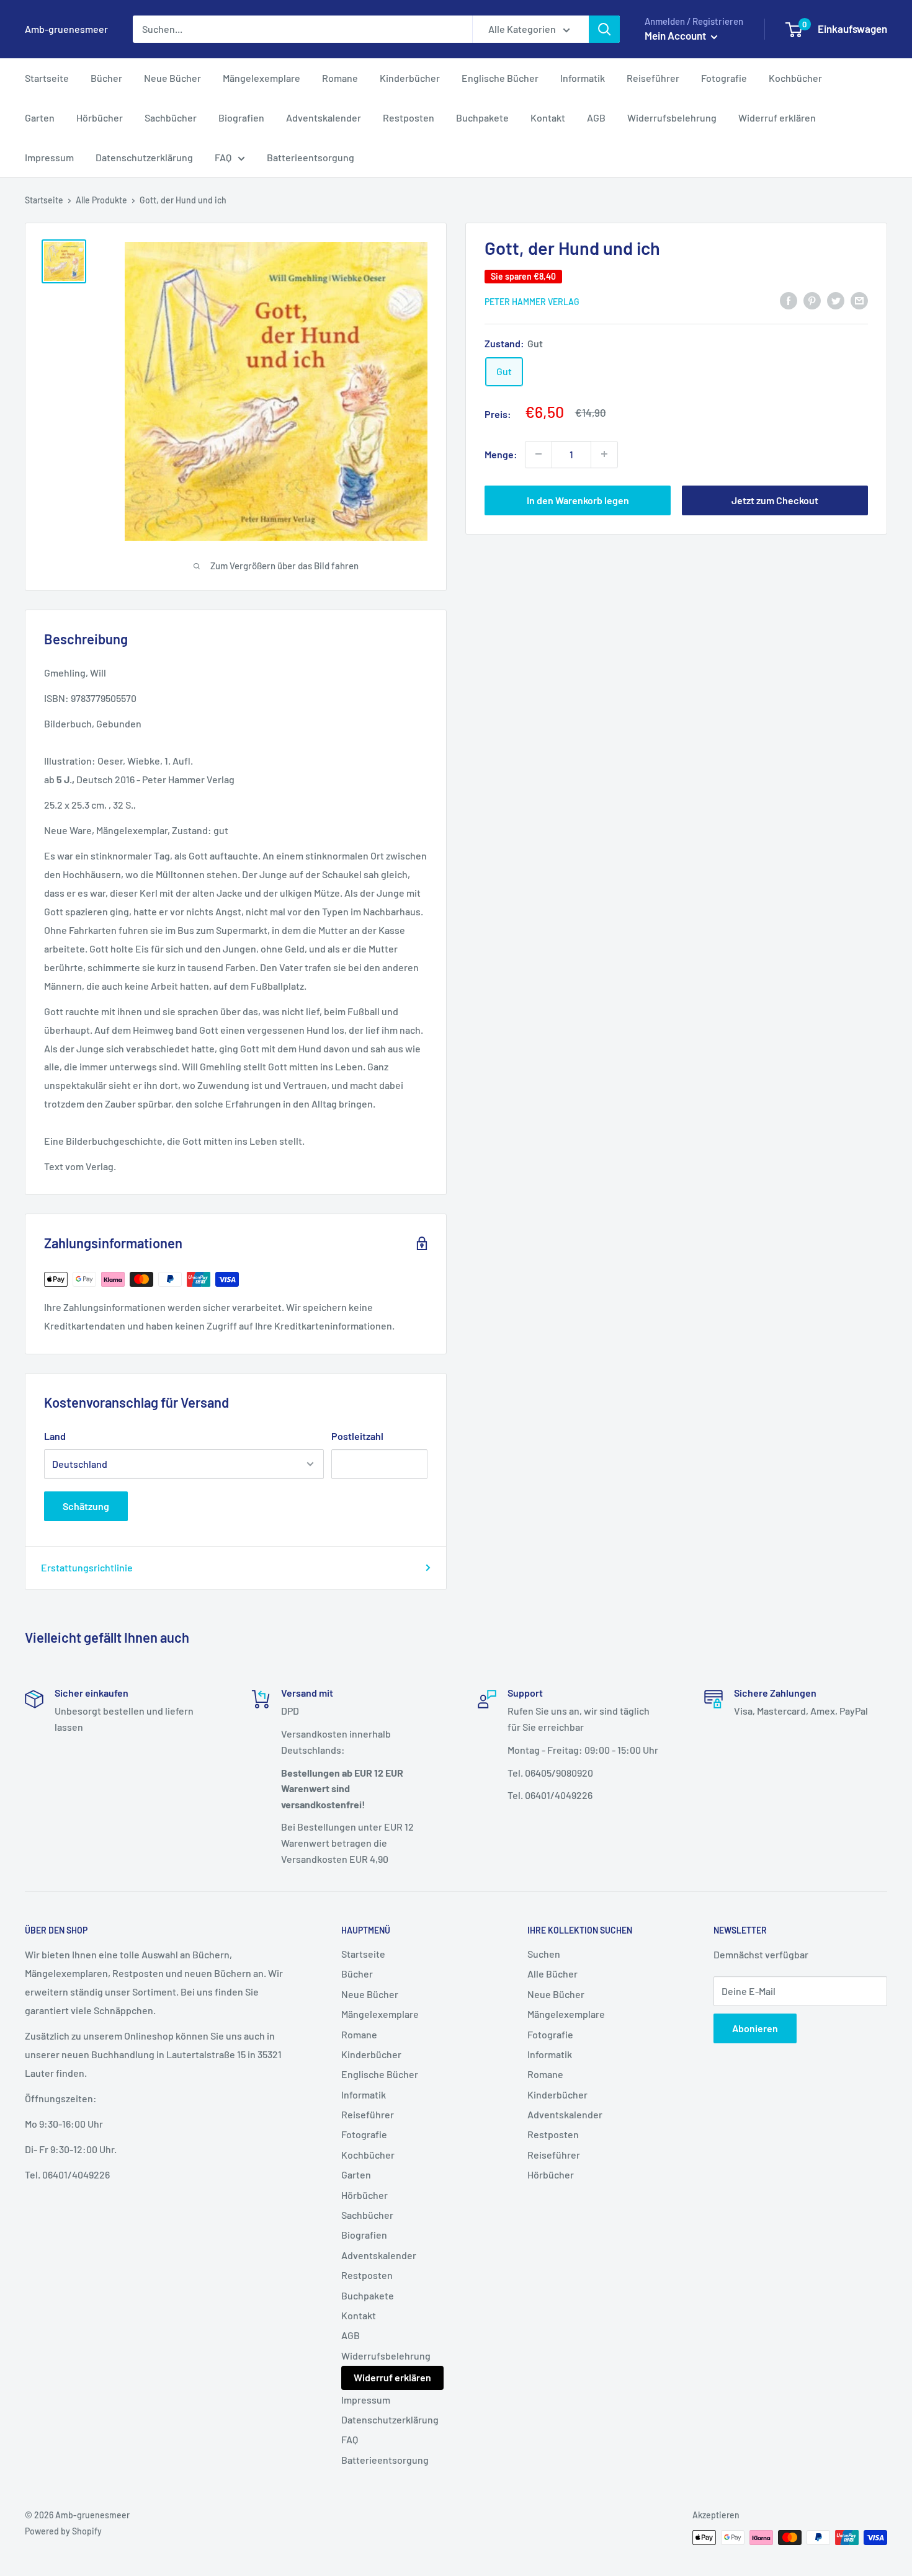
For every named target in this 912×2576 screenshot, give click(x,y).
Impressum (49, 157)
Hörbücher (100, 118)
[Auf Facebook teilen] (789, 300)
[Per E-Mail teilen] (859, 300)
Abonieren (755, 2028)
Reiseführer (653, 78)
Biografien (241, 118)
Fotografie (724, 78)
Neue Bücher (172, 78)
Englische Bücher (500, 78)
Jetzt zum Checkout (775, 500)
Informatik (583, 78)
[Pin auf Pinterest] (812, 300)
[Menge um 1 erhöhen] (604, 454)
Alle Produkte (101, 200)
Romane (340, 78)
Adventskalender (324, 118)
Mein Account (676, 35)
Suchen (544, 1954)
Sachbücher (171, 118)
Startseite (47, 78)
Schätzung (86, 1506)
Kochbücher (795, 78)
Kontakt (548, 118)
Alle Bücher (552, 1974)
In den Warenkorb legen (578, 500)
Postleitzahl (357, 1436)
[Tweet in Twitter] (836, 300)
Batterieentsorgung (311, 157)
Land (55, 1436)
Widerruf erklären (777, 118)
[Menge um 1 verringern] (539, 454)
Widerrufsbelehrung (672, 118)
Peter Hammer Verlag (532, 301)
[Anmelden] (604, 29)
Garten (40, 118)
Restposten (409, 118)
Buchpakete (482, 118)
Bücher (106, 78)
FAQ (223, 157)
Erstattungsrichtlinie (87, 1567)
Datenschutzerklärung (144, 157)
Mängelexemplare (262, 78)
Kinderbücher (410, 78)
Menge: (501, 454)
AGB (596, 118)
